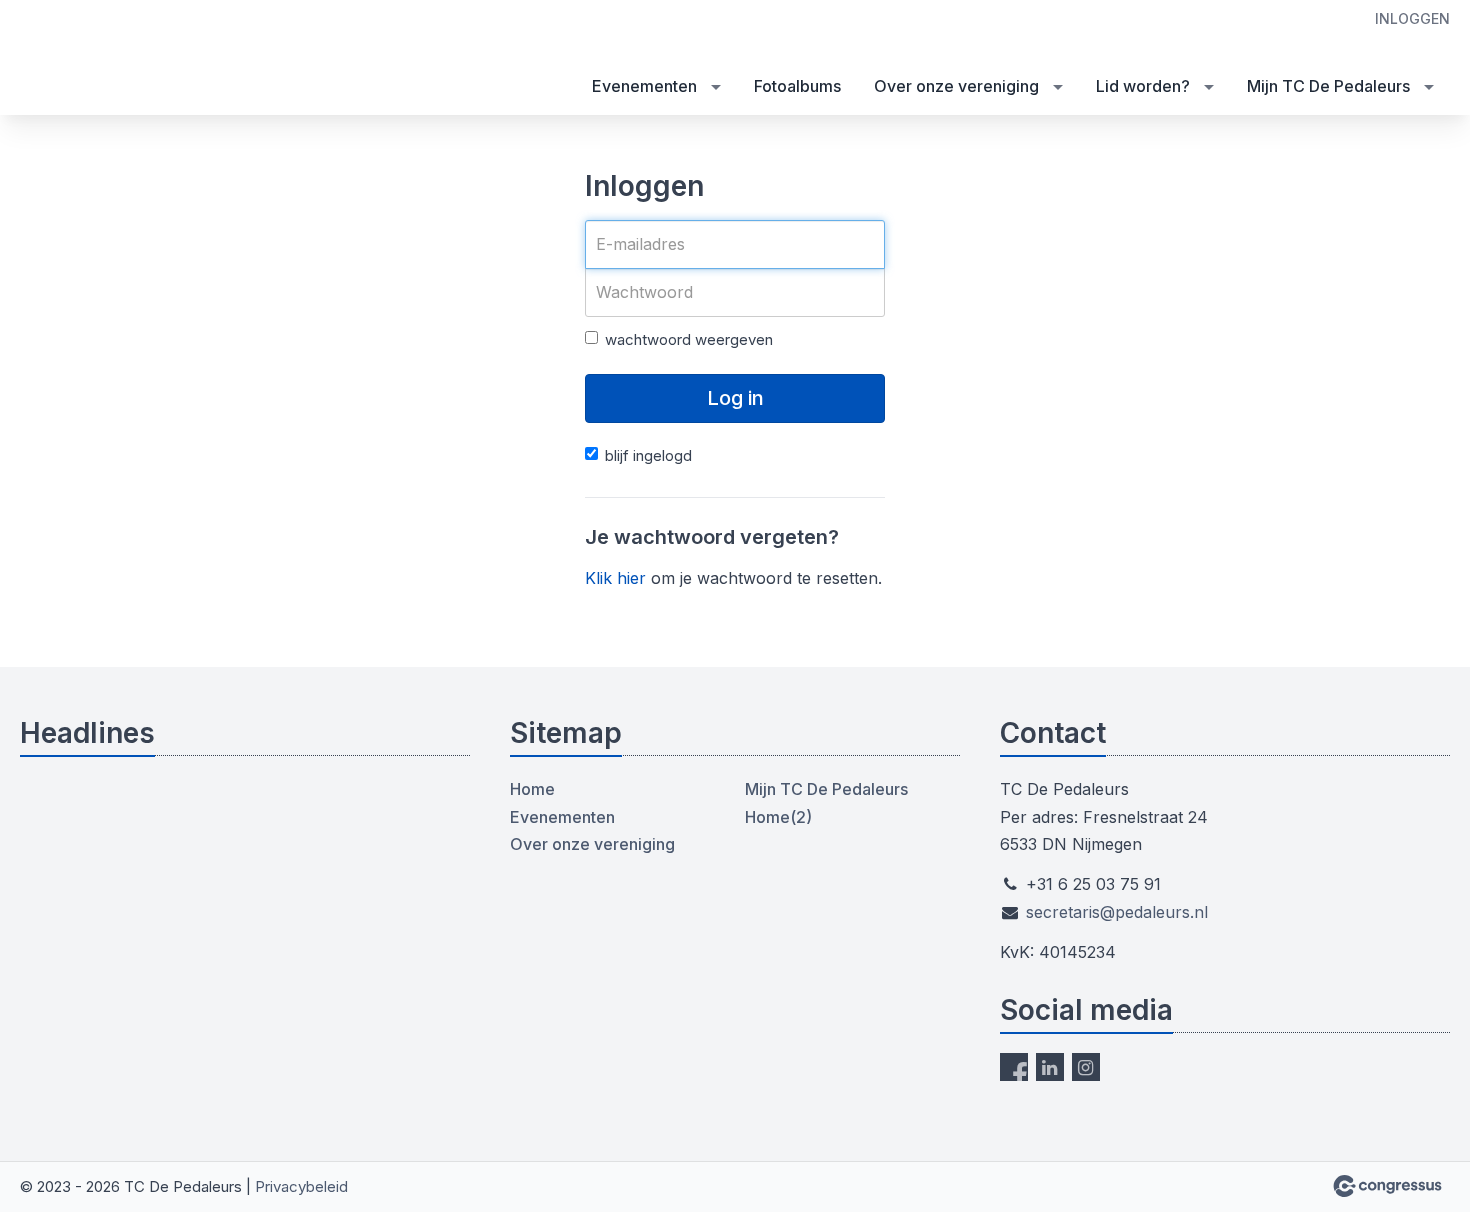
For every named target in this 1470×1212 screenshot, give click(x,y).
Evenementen (644, 86)
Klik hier (615, 578)
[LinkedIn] (1050, 1067)
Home (532, 789)
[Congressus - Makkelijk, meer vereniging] (1387, 1186)
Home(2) (778, 817)
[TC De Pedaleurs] (60, 59)
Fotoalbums (797, 86)
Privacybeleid (301, 1186)
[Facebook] (1014, 1067)
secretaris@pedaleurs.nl (1117, 912)
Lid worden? (1143, 86)
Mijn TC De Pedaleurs (1328, 86)
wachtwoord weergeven (689, 339)
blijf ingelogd (648, 455)
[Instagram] (1086, 1067)
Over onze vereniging (956, 86)
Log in (735, 398)
